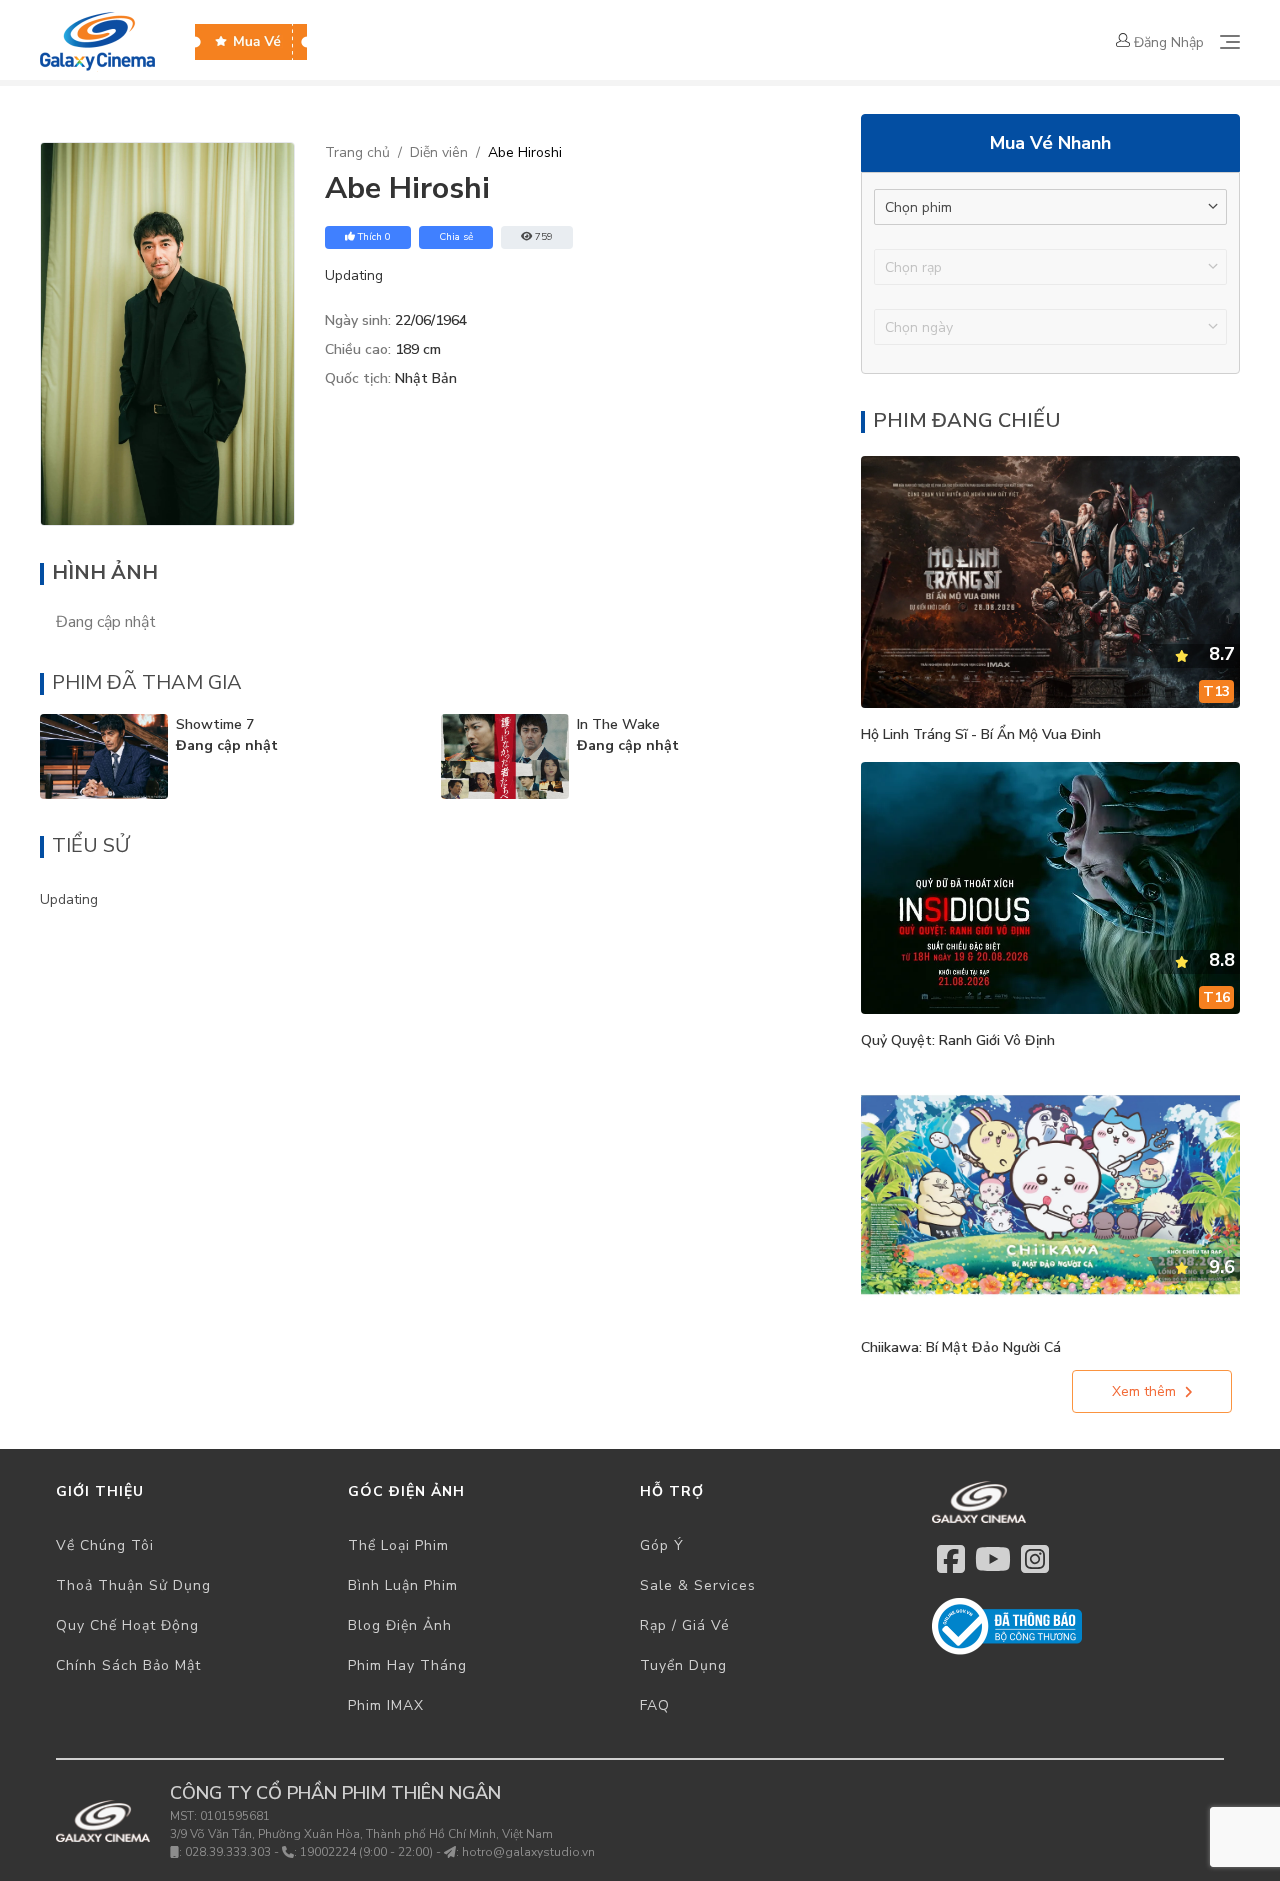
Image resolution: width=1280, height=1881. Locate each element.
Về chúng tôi (105, 1545)
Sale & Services (698, 1585)
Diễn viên (439, 152)
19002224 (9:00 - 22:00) (366, 1852)
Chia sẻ (456, 237)
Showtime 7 (215, 724)
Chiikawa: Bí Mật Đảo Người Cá (961, 1347)
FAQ (655, 1705)
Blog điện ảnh (400, 1625)
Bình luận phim (403, 1585)
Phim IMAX (386, 1705)
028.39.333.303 (228, 1852)
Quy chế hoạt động (127, 1625)
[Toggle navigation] (1230, 42)
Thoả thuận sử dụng (133, 1585)
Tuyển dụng (683, 1665)
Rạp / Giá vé (685, 1625)
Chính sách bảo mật (128, 1665)
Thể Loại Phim (398, 1545)
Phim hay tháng (407, 1665)
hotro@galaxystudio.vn (528, 1852)
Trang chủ (357, 152)
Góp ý (662, 1545)
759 (544, 237)
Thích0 (374, 237)
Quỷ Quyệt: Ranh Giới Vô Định (958, 1040)
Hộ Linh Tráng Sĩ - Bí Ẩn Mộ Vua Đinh (981, 734)
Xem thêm (1144, 1391)
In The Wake (618, 724)
